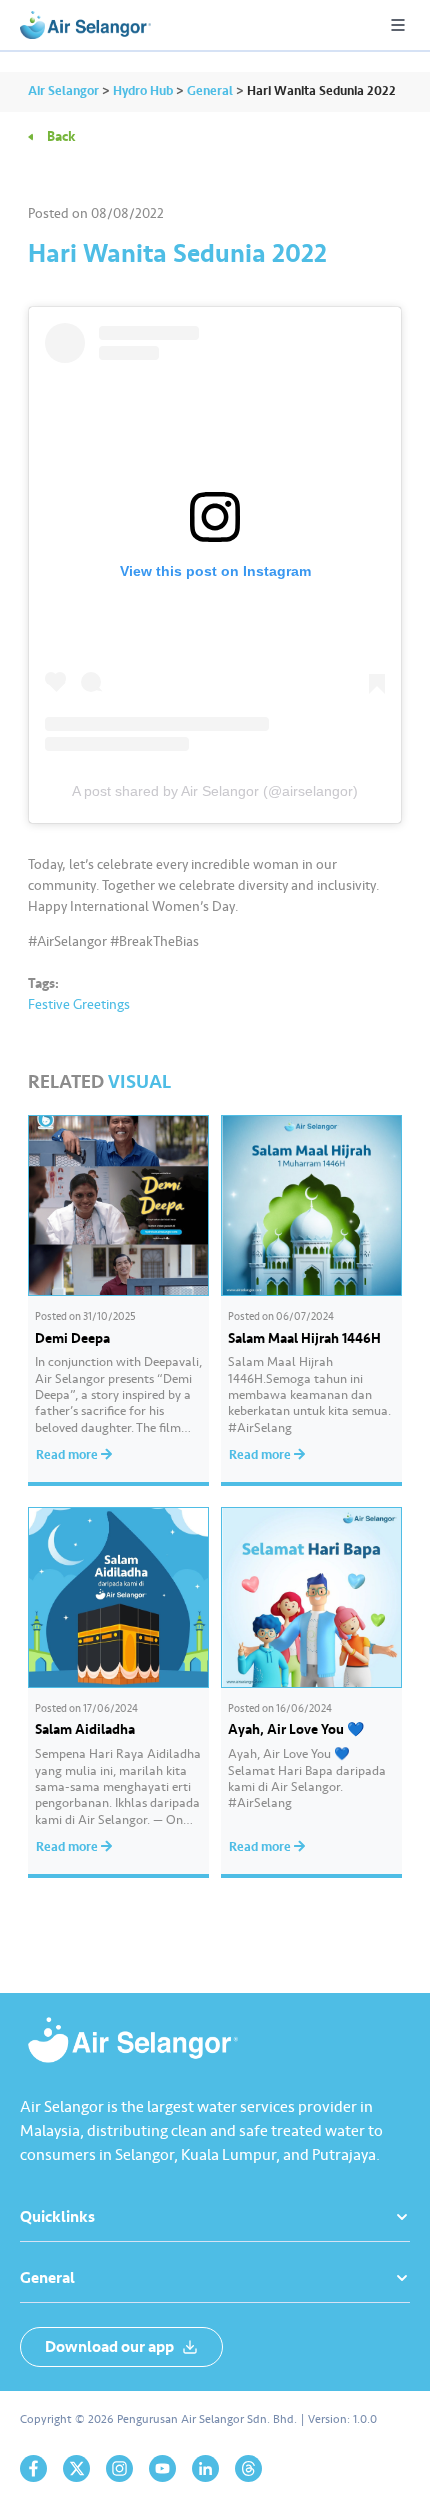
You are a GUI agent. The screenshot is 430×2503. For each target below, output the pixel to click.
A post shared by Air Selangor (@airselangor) (215, 791)
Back (61, 136)
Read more (68, 1455)
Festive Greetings (79, 1004)
